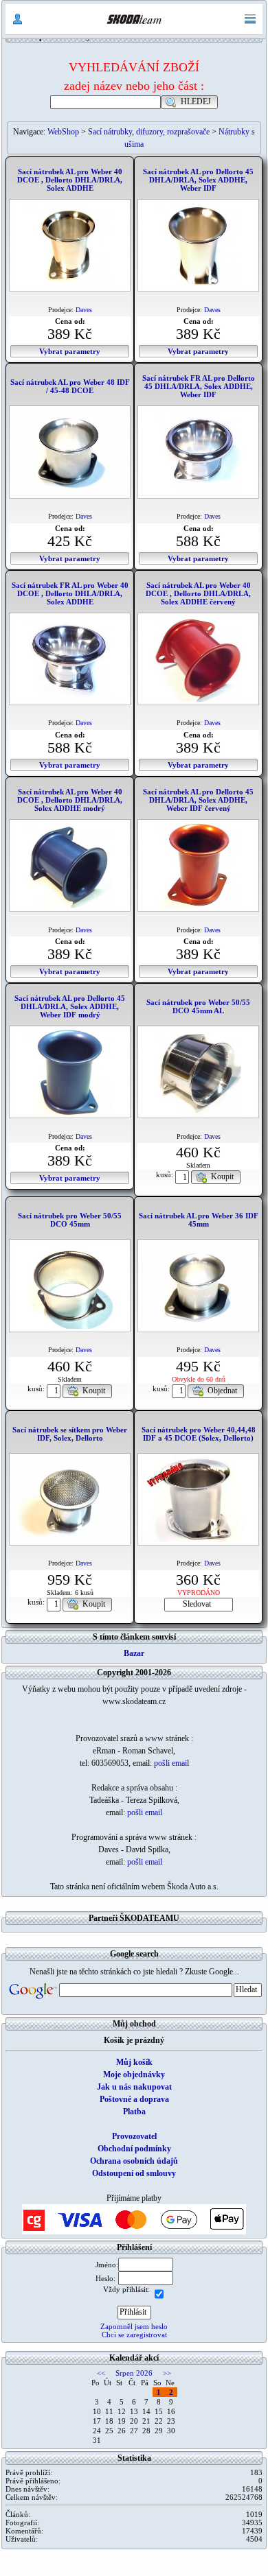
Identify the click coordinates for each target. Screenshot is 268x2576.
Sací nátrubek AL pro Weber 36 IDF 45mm (199, 1220)
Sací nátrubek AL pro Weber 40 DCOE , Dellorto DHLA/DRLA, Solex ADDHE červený (198, 593)
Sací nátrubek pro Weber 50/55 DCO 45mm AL (198, 1006)
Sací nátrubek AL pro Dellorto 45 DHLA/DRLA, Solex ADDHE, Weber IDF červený (198, 800)
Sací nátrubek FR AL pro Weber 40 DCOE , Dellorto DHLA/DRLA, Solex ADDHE (70, 593)
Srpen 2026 (134, 2373)
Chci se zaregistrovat (134, 2335)
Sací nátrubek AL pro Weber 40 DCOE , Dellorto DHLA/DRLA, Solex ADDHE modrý (70, 800)
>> (167, 2373)
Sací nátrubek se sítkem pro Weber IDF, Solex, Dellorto (70, 1434)
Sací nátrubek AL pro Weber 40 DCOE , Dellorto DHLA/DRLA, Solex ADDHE (70, 180)
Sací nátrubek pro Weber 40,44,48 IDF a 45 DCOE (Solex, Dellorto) (199, 1434)
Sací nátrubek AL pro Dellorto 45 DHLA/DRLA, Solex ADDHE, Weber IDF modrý (70, 1006)
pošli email (171, 1763)
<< (101, 2373)
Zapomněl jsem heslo (134, 2326)
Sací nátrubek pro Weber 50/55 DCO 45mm (70, 1220)
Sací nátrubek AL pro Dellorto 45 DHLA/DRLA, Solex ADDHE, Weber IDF (198, 180)
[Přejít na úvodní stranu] (134, 19)
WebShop (63, 132)
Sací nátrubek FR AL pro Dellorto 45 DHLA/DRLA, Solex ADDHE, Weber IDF (199, 386)
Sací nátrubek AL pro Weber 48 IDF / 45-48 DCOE (70, 386)
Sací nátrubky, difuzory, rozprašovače (149, 132)
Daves (84, 310)
